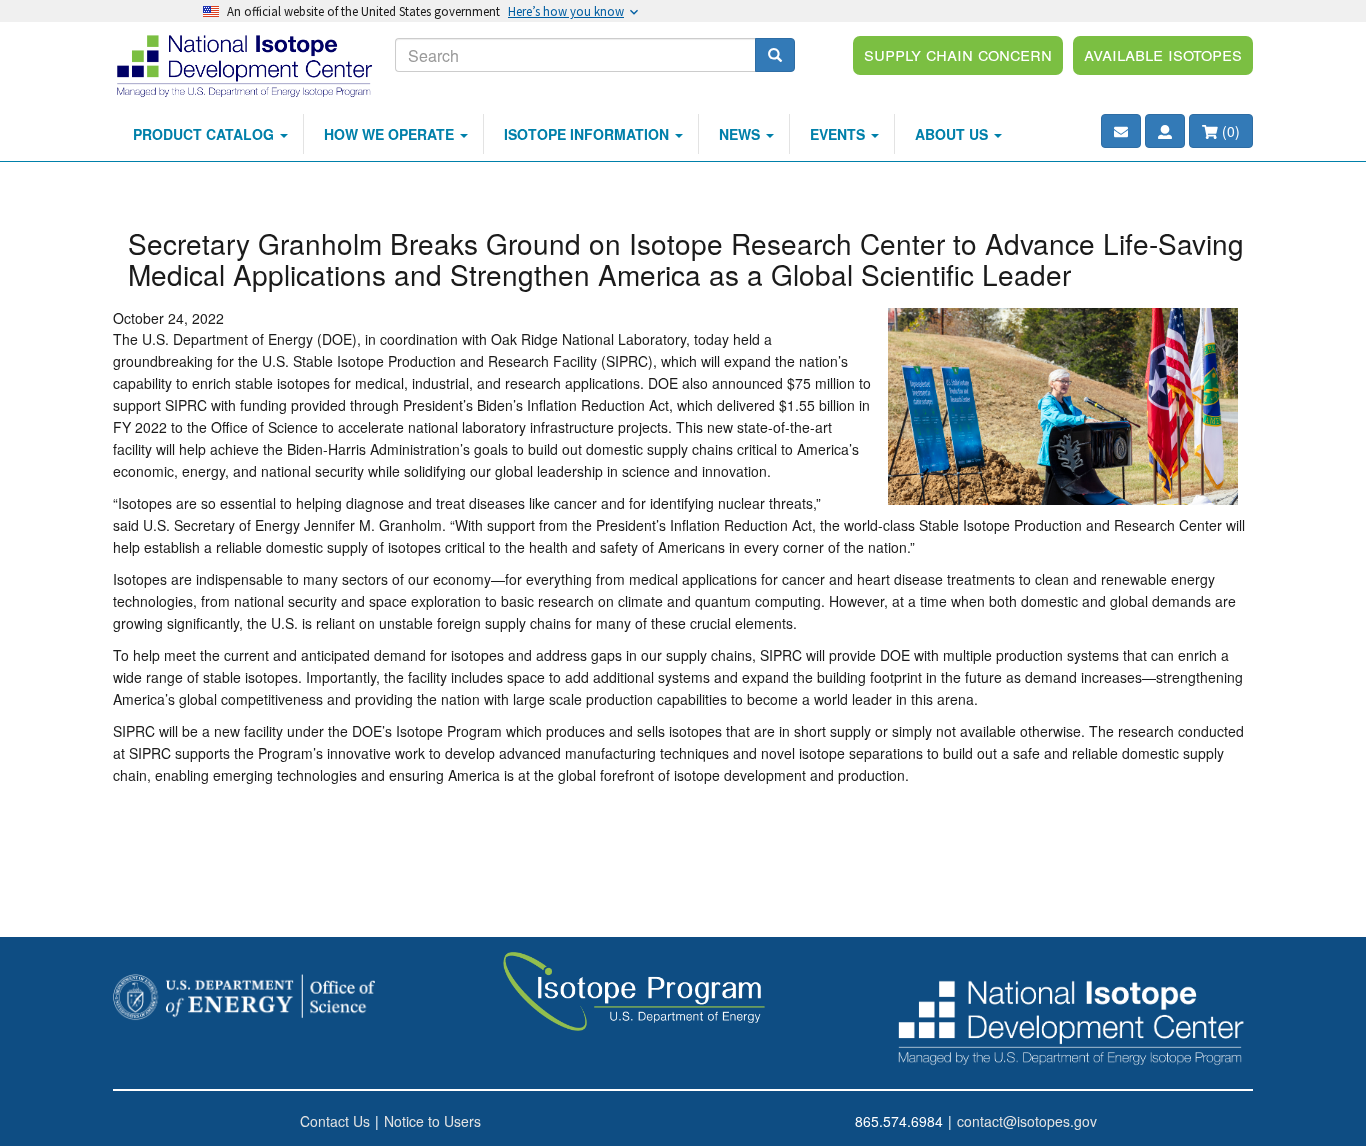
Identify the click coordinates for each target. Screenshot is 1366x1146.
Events (839, 134)
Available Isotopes (1163, 53)
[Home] (246, 65)
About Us (953, 134)
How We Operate (391, 134)
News (741, 134)
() (1229, 131)
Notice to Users (432, 1121)
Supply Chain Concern (958, 53)
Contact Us (335, 1121)
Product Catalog (205, 134)
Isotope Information (588, 134)
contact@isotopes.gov (1027, 1121)
